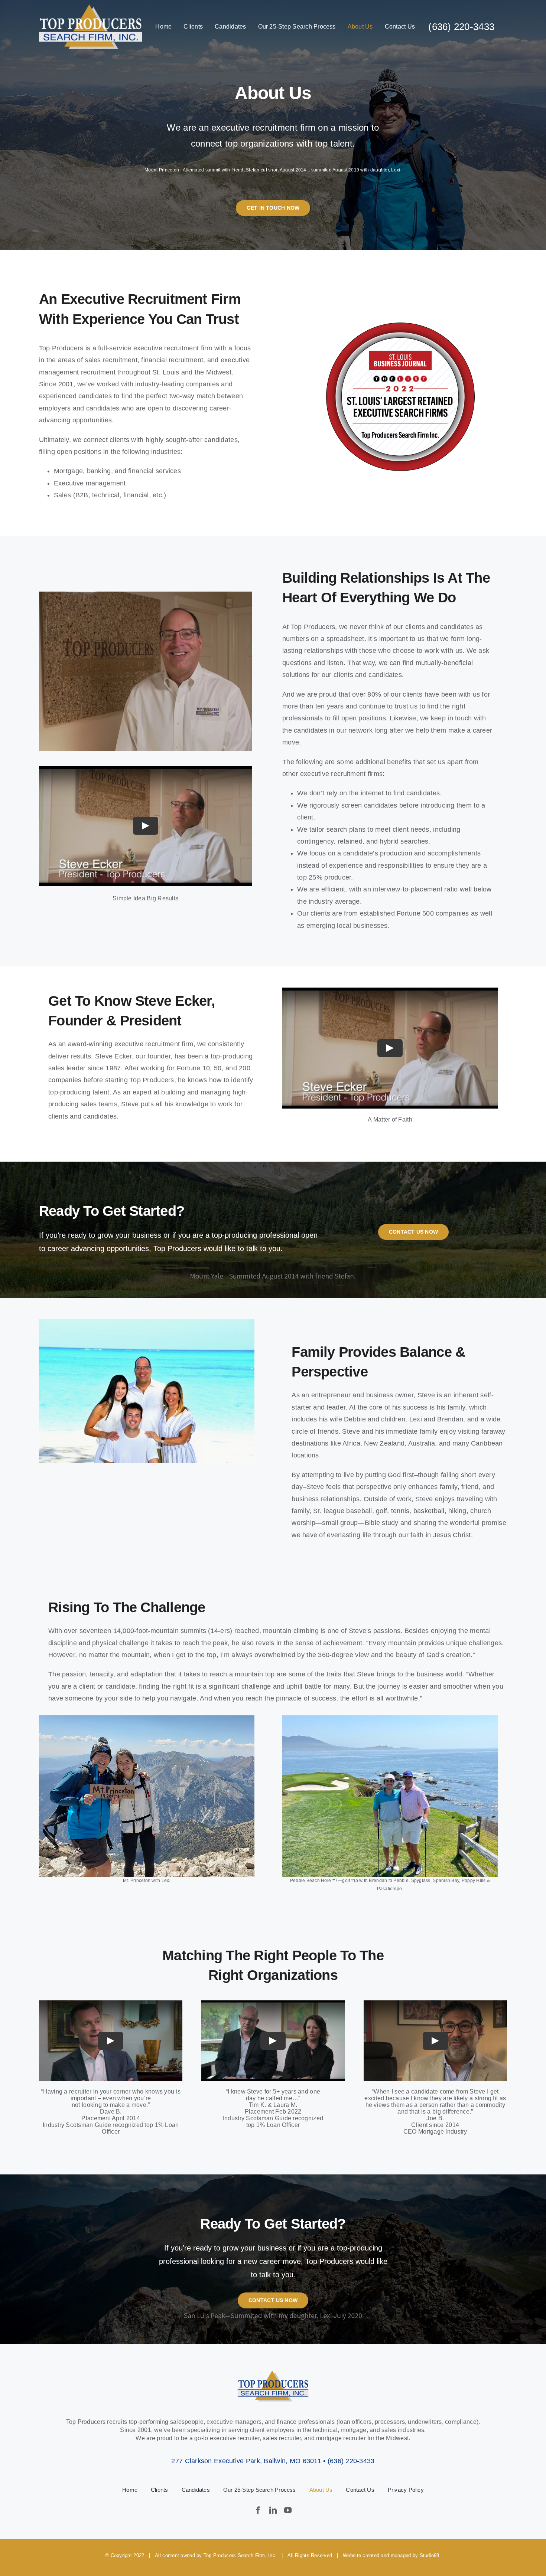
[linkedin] (273, 2510)
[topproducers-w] (90, 8)
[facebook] (258, 2510)
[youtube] (288, 2510)
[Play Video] (146, 826)
